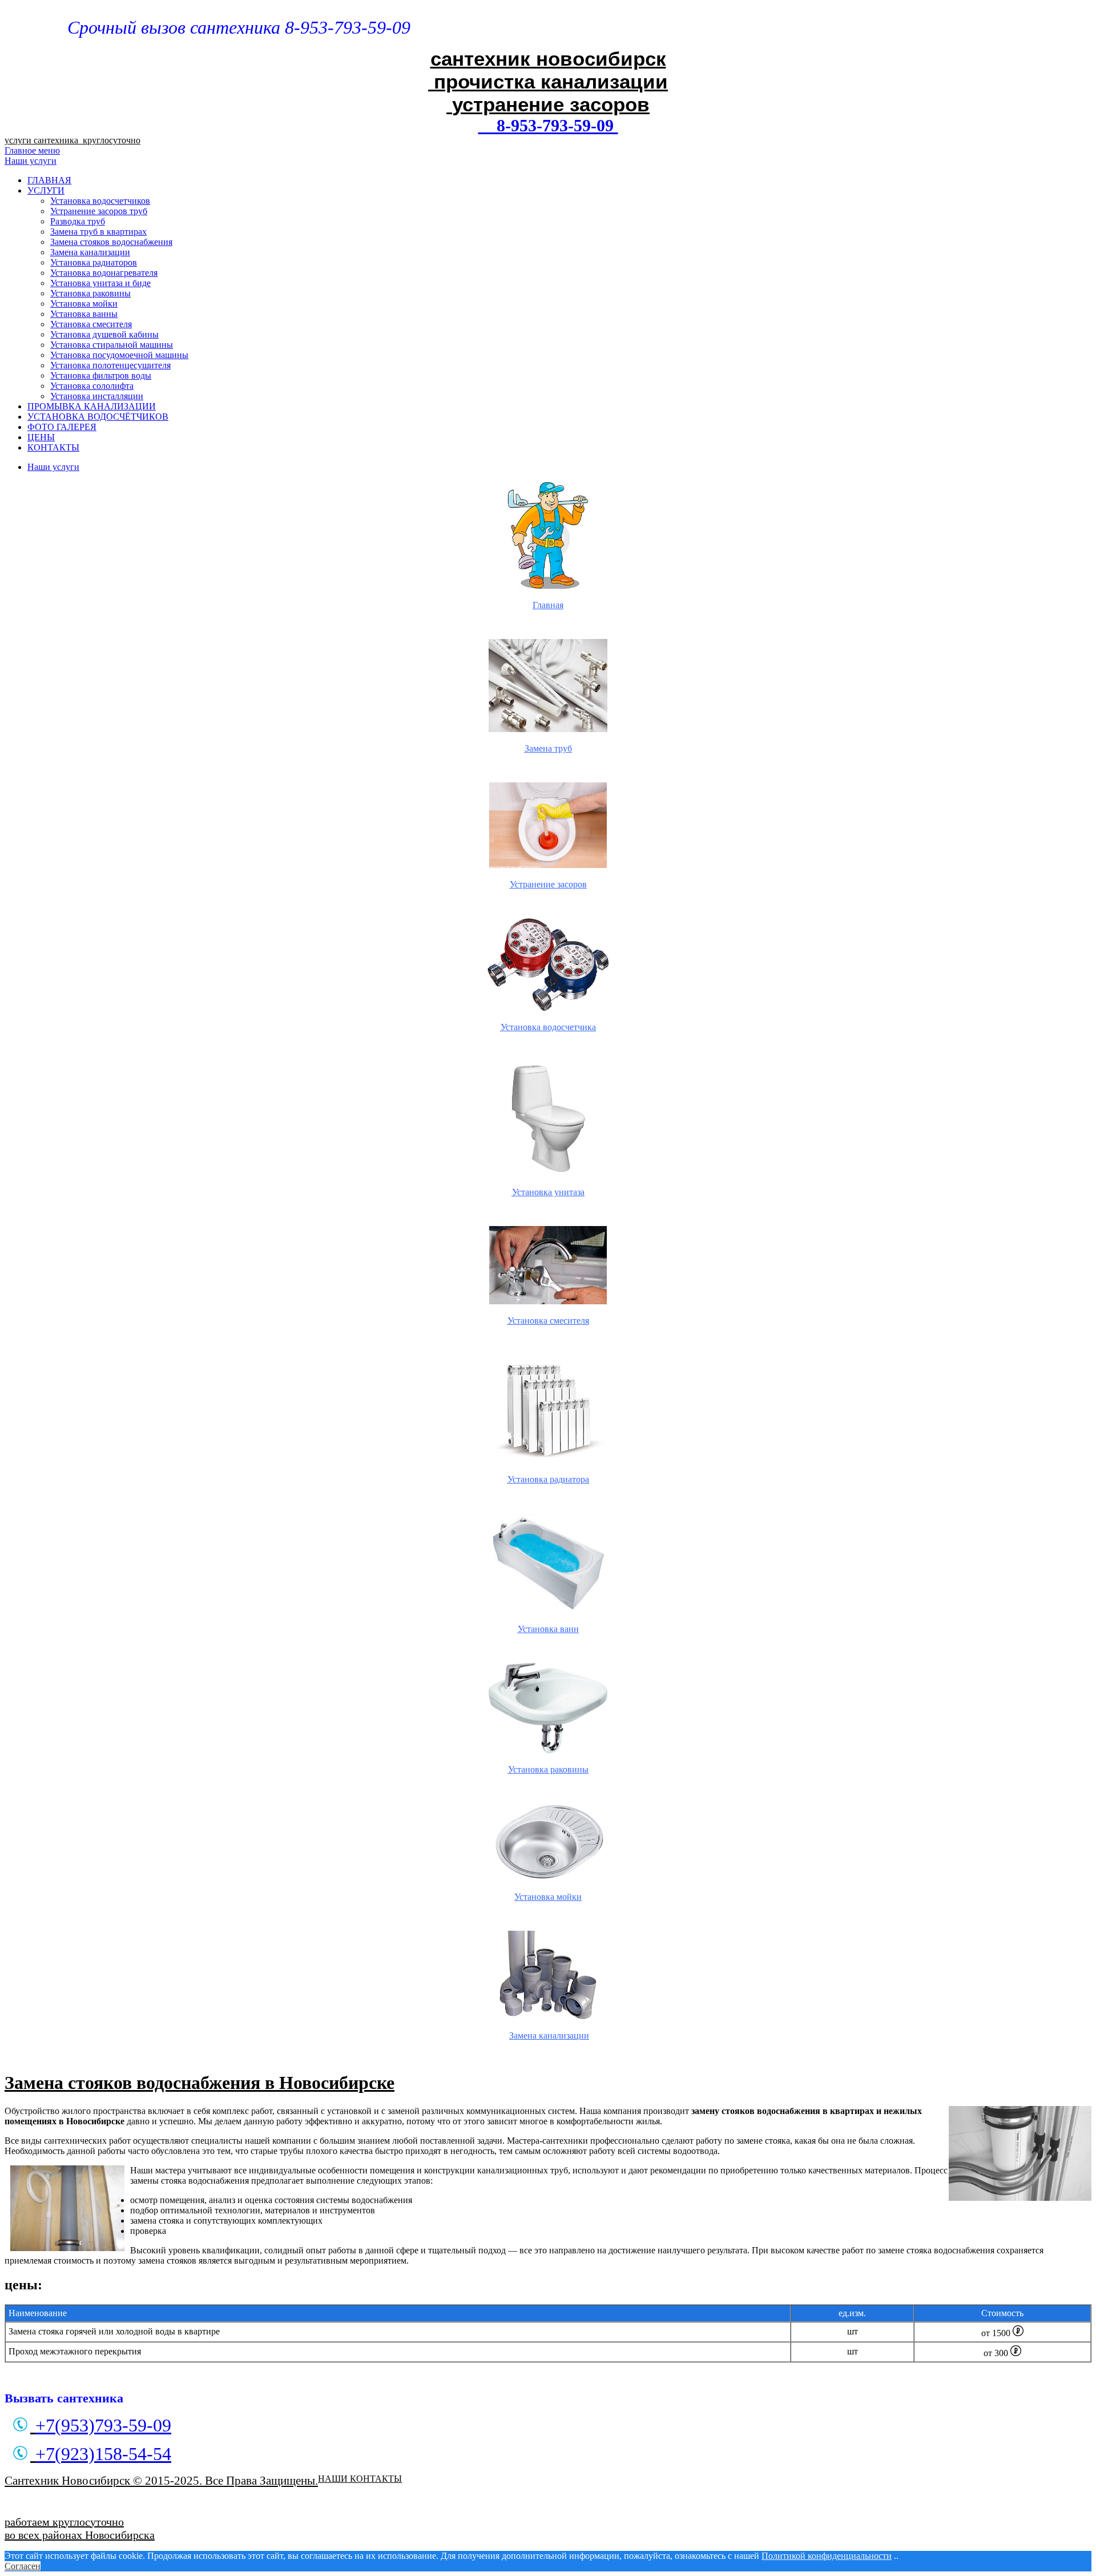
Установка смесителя (91, 324)
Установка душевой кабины (104, 334)
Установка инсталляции (97, 396)
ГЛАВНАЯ (49, 180)
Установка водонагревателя (104, 273)
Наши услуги (31, 161)
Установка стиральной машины (112, 345)
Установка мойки (84, 304)
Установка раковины (90, 293)
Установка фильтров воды (101, 375)
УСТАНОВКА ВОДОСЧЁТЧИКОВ (98, 417)
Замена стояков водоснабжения (111, 242)
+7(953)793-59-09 (103, 2425)
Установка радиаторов (94, 262)
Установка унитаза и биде (100, 283)
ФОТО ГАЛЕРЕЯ (62, 427)
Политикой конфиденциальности (827, 2556)
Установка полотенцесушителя (110, 365)
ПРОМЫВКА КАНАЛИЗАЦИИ (92, 406)
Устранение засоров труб (99, 211)
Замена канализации (90, 252)
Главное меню (32, 150)
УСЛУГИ (46, 190)
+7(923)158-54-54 (103, 2454)
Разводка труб (78, 221)
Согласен (23, 2566)
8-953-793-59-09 (548, 125)
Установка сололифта (92, 386)
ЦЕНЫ (41, 437)
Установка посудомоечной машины (119, 355)
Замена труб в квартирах (98, 232)
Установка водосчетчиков (100, 201)
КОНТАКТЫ (53, 447)
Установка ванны (84, 314)
